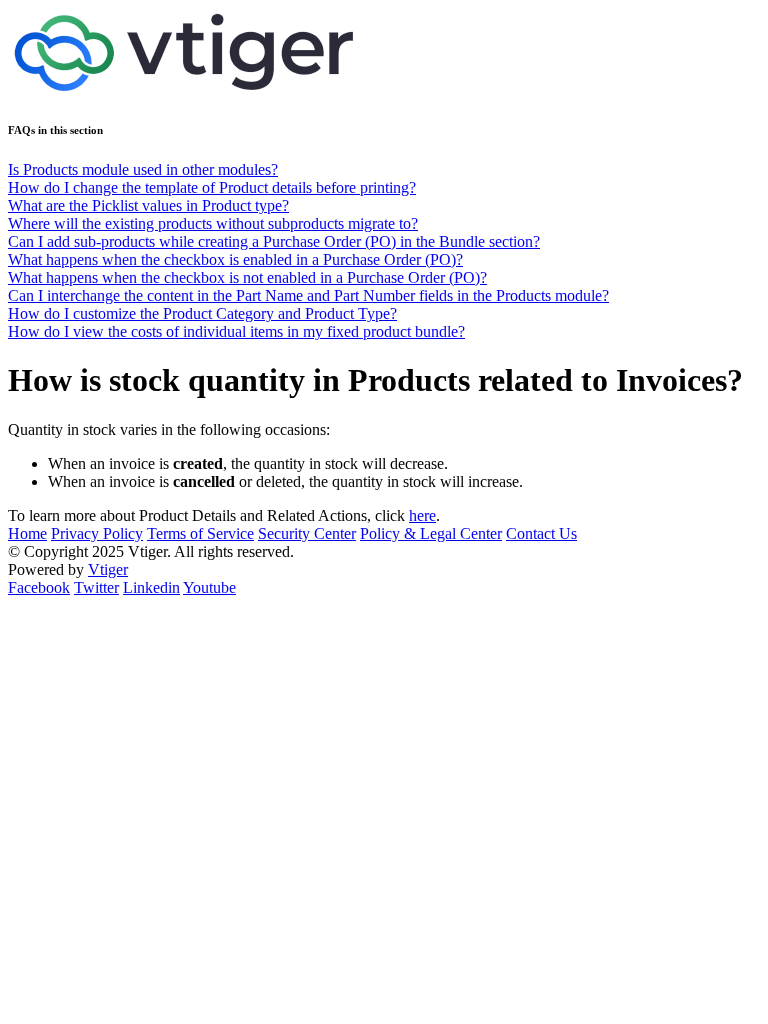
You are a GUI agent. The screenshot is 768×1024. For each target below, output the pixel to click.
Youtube (209, 587)
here (422, 515)
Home (27, 533)
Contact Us (541, 533)
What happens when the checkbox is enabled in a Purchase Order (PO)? (235, 259)
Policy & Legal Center (431, 533)
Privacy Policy (97, 533)
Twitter (96, 587)
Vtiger (108, 569)
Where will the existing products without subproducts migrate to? (213, 223)
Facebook (39, 587)
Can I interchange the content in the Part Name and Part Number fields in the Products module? (308, 295)
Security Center (307, 533)
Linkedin (151, 587)
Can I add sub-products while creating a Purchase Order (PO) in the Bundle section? (274, 241)
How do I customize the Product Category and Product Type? (202, 313)
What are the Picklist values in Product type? (148, 205)
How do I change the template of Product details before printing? (212, 187)
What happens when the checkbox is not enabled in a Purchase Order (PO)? (247, 277)
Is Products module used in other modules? (143, 169)
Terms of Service (200, 533)
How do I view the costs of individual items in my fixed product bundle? (236, 331)
